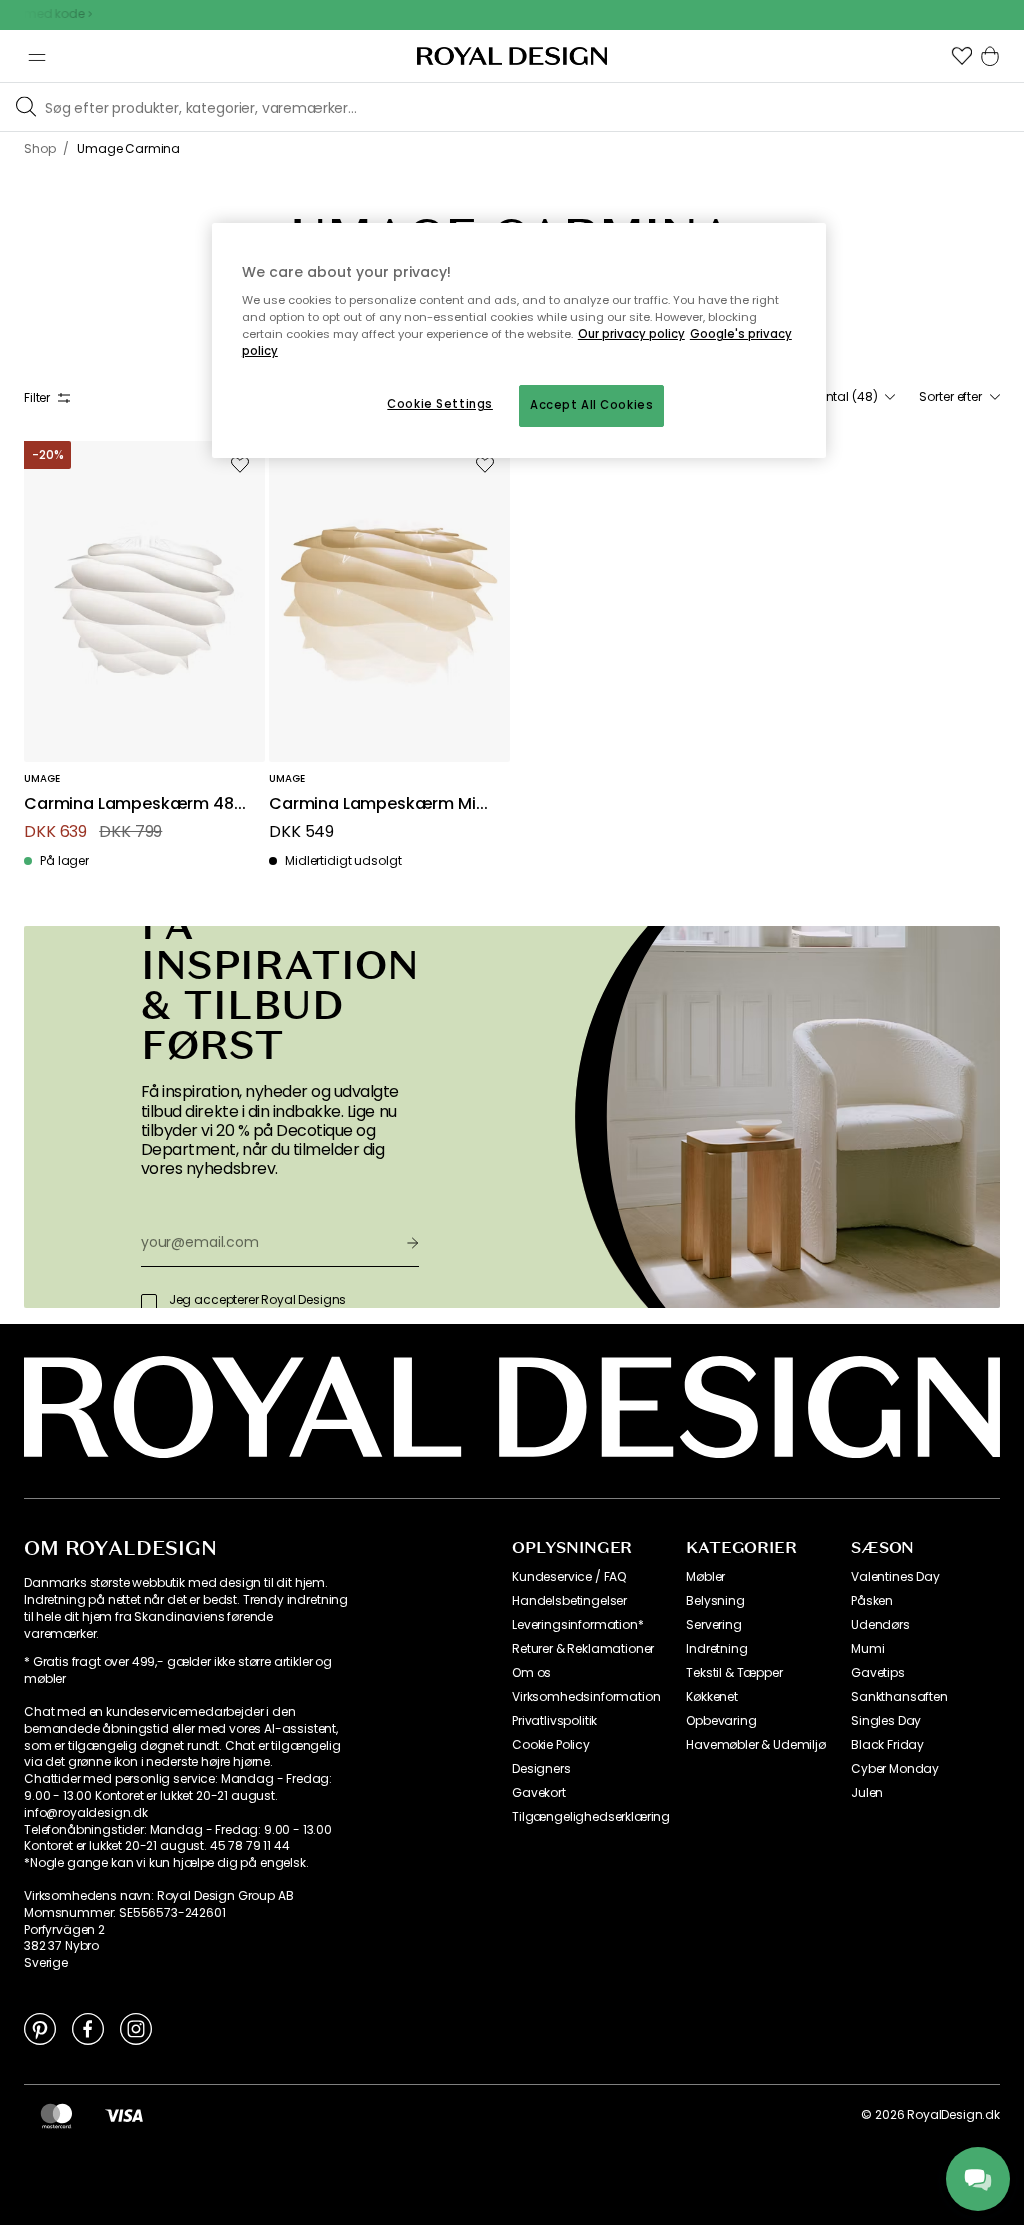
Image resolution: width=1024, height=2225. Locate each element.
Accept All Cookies (591, 405)
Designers (541, 1769)
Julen (867, 1793)
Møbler (705, 1577)
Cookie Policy (551, 1745)
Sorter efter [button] (950, 397)
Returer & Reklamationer (583, 1649)
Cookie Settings (440, 404)
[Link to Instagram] (136, 2028)
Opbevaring (721, 1721)
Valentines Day (895, 1577)
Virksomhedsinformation (586, 1697)
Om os (531, 1673)
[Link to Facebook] (88, 2028)
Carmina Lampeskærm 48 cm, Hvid (129, 804)
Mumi (867, 1649)
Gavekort (539, 1793)
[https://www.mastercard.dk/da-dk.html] (56, 2115)
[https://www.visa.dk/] (124, 2115)
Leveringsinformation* (578, 1625)
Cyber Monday (895, 1769)
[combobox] (845, 397)
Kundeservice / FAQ (569, 1577)
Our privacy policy (631, 334)
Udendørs (880, 1625)
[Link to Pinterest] (40, 2028)
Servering (714, 1625)
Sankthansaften (899, 1697)
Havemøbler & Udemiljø (756, 1745)
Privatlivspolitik (554, 1721)
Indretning (716, 1649)
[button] (962, 56)
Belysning (715, 1601)
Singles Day (886, 1721)
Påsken (872, 1601)
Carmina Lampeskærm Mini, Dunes (381, 804)
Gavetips (878, 1673)
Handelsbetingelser (569, 1601)
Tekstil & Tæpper (734, 1673)
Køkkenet (712, 1697)
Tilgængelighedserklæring (591, 1817)
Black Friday (887, 1745)
